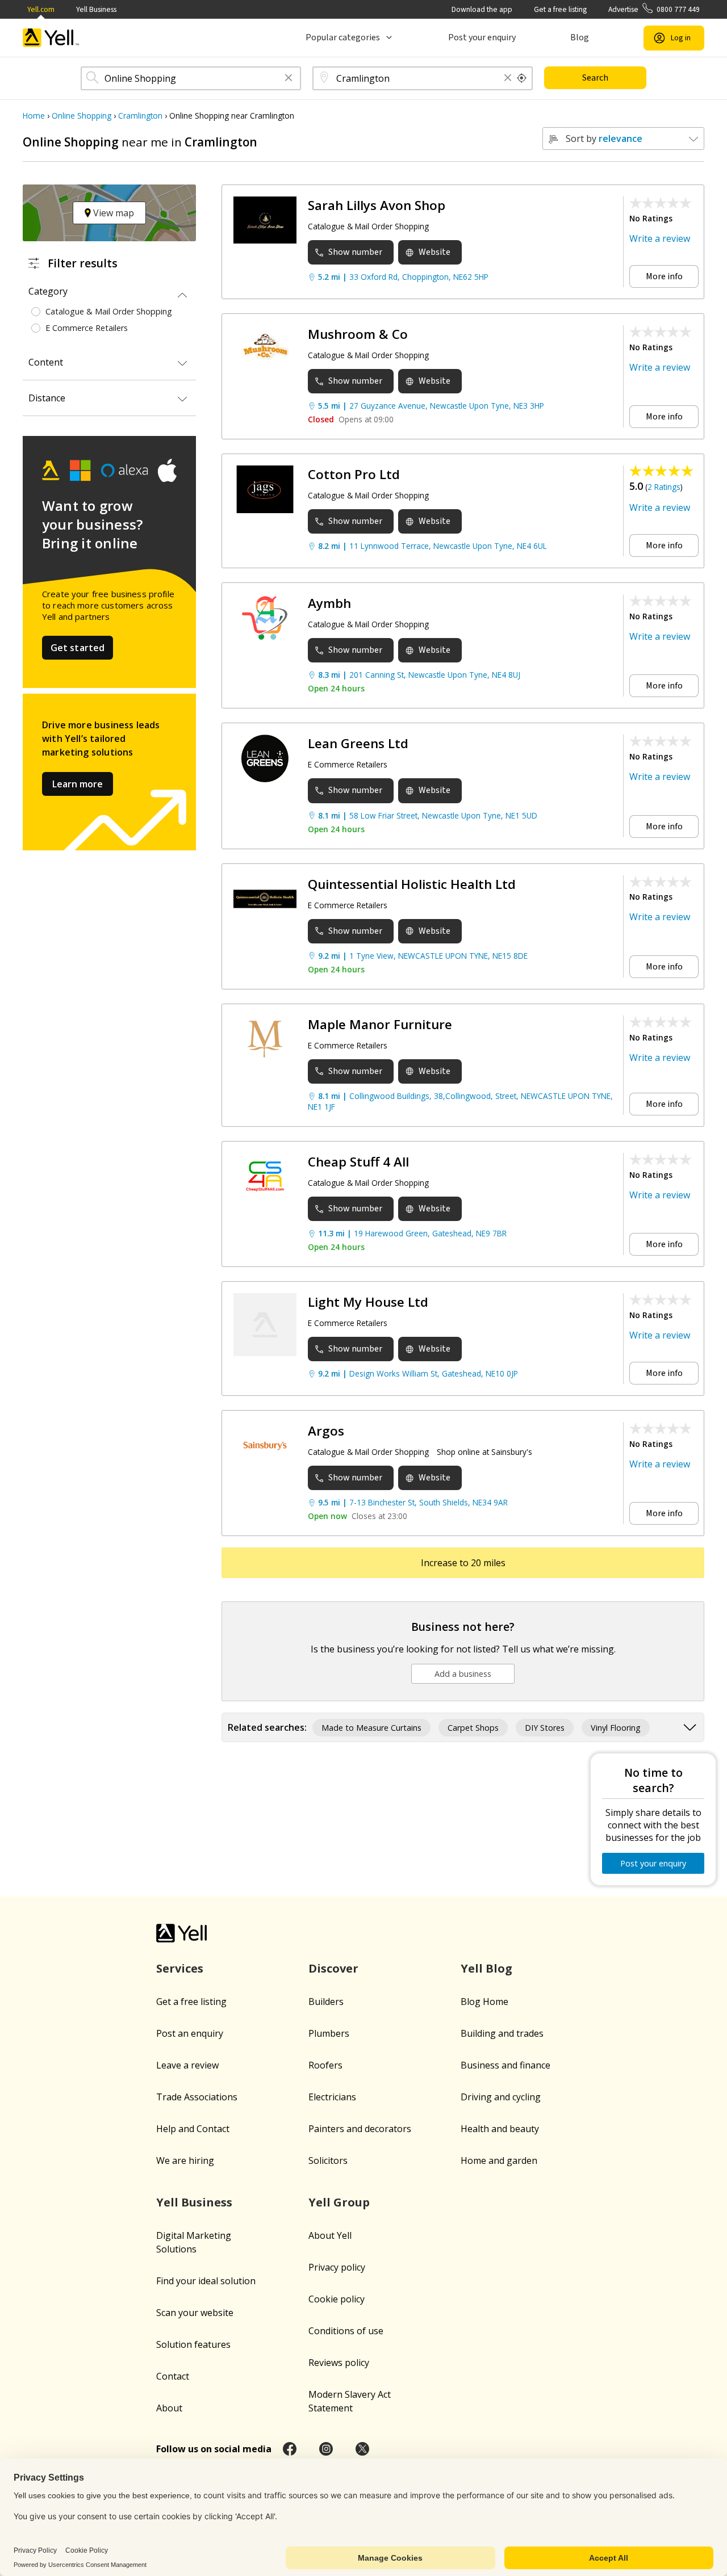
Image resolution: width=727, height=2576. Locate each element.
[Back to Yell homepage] (51, 38)
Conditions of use (346, 2331)
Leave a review (187, 2065)
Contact (173, 2376)
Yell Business (96, 9)
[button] (289, 79)
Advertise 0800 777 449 (654, 9)
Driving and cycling (501, 2097)
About (169, 2408)
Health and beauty (500, 2129)
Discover (333, 1968)
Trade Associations (197, 2097)
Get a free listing (560, 9)
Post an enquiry (190, 2033)
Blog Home (484, 2002)
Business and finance (505, 2065)
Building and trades (502, 2033)
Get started (78, 648)
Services (180, 1968)
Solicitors (328, 2160)
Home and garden (499, 2160)
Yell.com (41, 9)
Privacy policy (337, 2267)
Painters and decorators (360, 2129)
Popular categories (343, 37)
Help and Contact (193, 2129)
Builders (326, 2002)
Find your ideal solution (206, 2281)
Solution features (193, 2344)
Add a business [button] (463, 1674)
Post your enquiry (482, 37)
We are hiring (185, 2160)
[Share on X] (362, 2449)
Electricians (332, 2097)
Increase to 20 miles (463, 1563)
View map (112, 213)
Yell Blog (486, 1968)
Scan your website (195, 2313)
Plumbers (329, 2033)
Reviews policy (339, 2363)
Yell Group (339, 2202)
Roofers (325, 2065)
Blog (580, 37)
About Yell (330, 2235)
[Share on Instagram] (326, 2449)
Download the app (482, 9)
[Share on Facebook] (290, 2449)
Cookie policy (337, 2299)
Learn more (78, 784)
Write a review (660, 238)
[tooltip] (522, 78)
